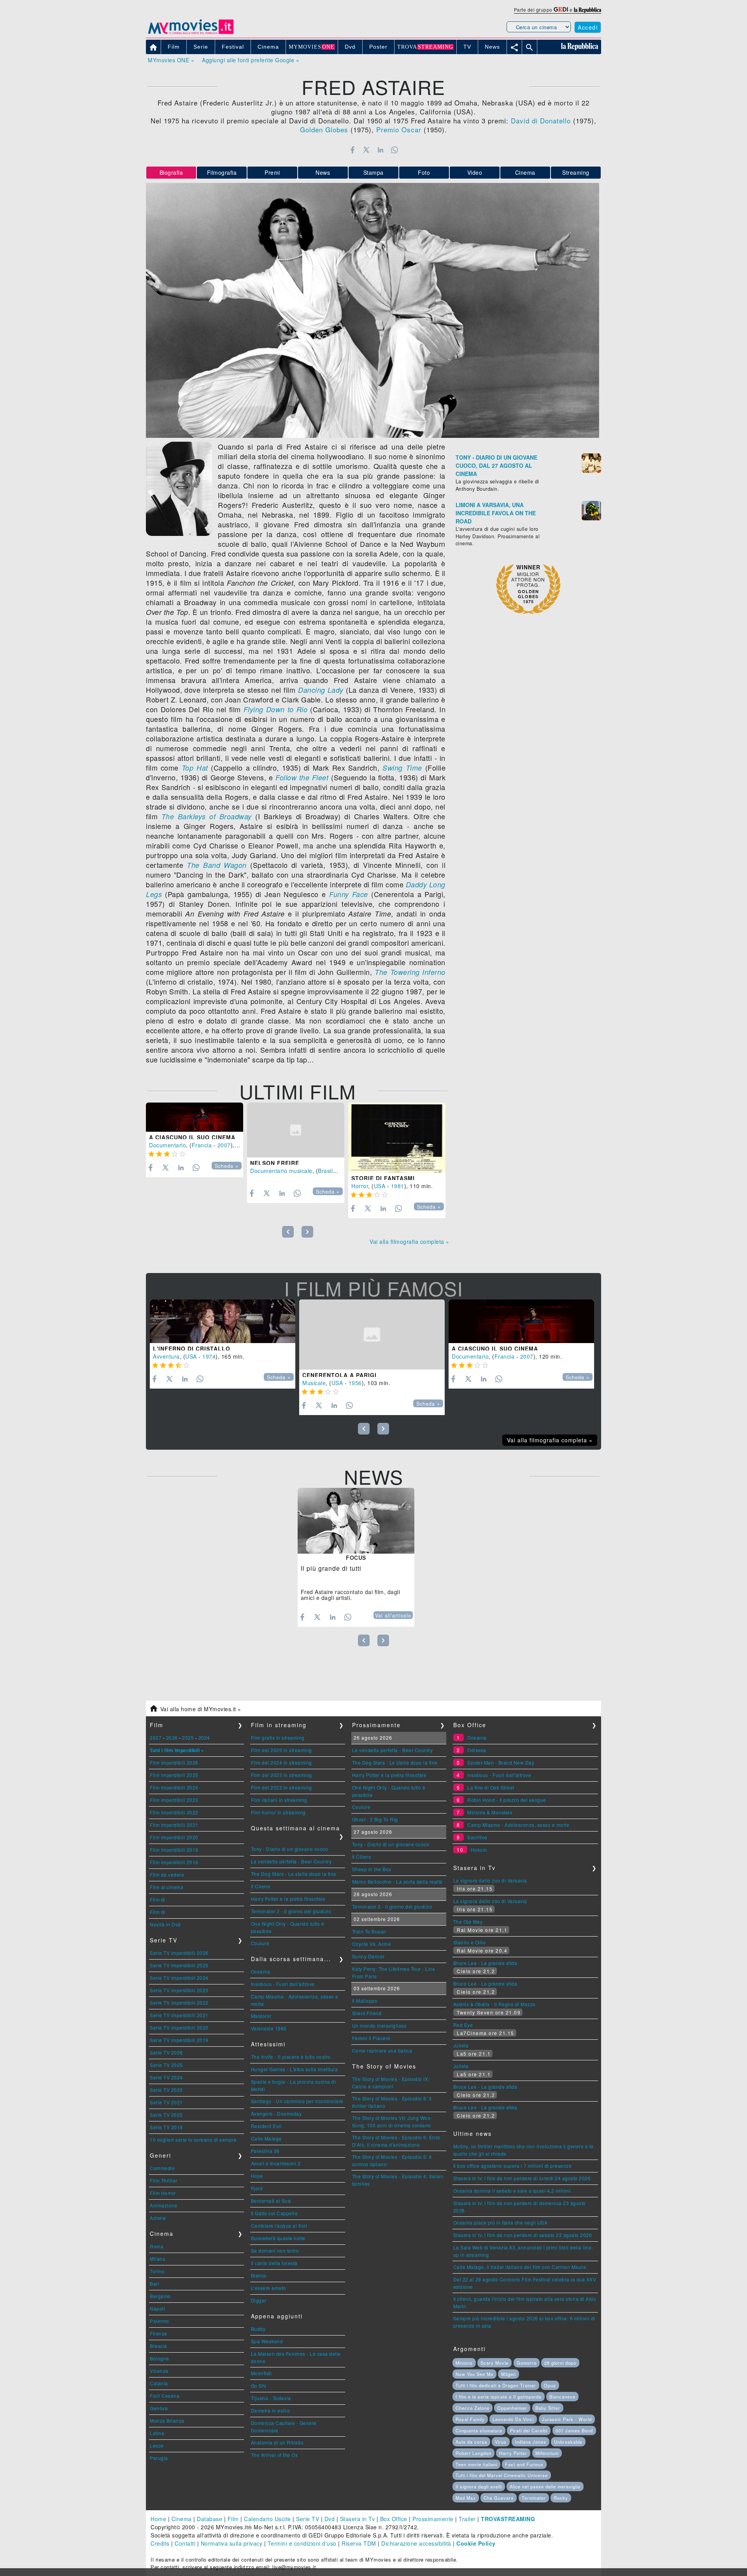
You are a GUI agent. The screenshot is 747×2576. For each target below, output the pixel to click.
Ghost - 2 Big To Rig (375, 1819)
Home (158, 2519)
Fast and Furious (524, 2464)
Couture (260, 1943)
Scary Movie (494, 2363)
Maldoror (261, 2016)
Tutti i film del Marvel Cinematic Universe (502, 2475)
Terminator (534, 2498)
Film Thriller (164, 2180)
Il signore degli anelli (479, 2486)
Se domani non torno (275, 2250)
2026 (172, 1738)
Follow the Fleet (302, 777)
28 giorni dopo (560, 2363)
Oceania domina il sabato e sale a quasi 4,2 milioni (512, 2191)
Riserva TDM (359, 2543)
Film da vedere (167, 1874)
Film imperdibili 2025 (174, 1775)
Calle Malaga (266, 2138)
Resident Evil (266, 2126)
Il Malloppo (365, 2001)
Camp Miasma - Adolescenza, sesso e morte (518, 1825)
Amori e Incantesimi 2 (276, 2163)
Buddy (258, 2329)
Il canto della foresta (274, 2263)
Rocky (561, 2498)
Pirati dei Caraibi (529, 2430)
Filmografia (222, 172)
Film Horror (163, 2193)
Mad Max (466, 2498)
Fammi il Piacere (371, 2038)
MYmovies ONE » (171, 60)
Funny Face (349, 894)
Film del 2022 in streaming (281, 1787)
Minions (464, 2363)
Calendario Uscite (267, 2519)
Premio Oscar (399, 129)
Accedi (588, 27)
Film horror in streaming (278, 1812)
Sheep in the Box (372, 1869)
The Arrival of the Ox (274, 2455)
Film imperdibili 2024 (174, 1787)
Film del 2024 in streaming (281, 1762)
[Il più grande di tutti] (356, 1521)
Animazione (163, 2205)
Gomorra (527, 2363)
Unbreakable (568, 2442)
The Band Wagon (217, 865)
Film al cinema (167, 1887)
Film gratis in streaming (278, 1738)
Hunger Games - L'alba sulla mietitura (295, 2069)
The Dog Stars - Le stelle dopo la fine (294, 1874)
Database (210, 2519)
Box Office (394, 2519)
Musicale (314, 1383)
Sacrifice (477, 1837)
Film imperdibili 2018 (174, 1862)
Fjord (257, 2188)
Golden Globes (324, 129)
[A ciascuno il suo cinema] (195, 1117)
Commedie (162, 2168)
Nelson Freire (275, 1163)
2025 (188, 1738)
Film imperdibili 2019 (174, 1850)
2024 (204, 1738)
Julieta (461, 2045)
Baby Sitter (548, 2408)
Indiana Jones (530, 2442)
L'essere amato (268, 2288)
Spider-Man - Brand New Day (501, 1762)
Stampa (373, 172)
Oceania (261, 1971)
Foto (424, 172)
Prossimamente (433, 2519)
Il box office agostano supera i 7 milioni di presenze (513, 2166)
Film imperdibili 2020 (174, 1837)
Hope (257, 2176)
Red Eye (463, 2025)
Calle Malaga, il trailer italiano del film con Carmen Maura (520, 2267)
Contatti (185, 2543)
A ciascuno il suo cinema (192, 1137)
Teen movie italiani (476, 2464)
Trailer (467, 2519)
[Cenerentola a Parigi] (372, 1335)
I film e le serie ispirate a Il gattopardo (499, 2397)
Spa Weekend (267, 2341)
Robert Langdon (473, 2453)
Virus (501, 2442)
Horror (360, 1186)
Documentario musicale (281, 1171)
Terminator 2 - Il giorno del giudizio (291, 1911)
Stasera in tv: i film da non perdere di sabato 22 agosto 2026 (523, 2235)
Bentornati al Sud (271, 2201)
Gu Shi (259, 2385)
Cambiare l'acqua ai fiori (279, 2226)
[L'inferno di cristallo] (223, 1321)
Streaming (576, 172)
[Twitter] (366, 150)
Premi (272, 172)
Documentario (167, 1145)
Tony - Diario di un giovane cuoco (290, 1849)
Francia (202, 1145)
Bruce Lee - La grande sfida (485, 1963)
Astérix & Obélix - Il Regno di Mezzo (494, 2004)
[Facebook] (352, 150)
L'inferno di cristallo (192, 1349)
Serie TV (308, 2519)
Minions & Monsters (490, 1812)
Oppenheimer (512, 2408)
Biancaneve (562, 2397)
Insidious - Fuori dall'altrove (283, 1984)
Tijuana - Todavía (271, 2398)
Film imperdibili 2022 (174, 1812)
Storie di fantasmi (383, 1178)
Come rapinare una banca (382, 2050)
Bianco (259, 2275)
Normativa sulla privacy (232, 2543)
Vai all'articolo (393, 1615)
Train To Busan (369, 1931)
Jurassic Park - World (567, 2419)
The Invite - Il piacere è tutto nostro (291, 2057)
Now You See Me (474, 2374)
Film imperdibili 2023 (174, 1800)
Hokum (479, 1850)
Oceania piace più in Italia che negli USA (501, 2222)
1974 (209, 1356)
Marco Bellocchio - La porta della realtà (397, 1882)
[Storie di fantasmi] (397, 1138)
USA (380, 1186)
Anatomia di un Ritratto (277, 2442)
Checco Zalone (473, 2408)
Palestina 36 (265, 2151)
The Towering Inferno (410, 972)
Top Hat (195, 768)
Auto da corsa (471, 2442)
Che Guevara (499, 2498)
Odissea (477, 1750)
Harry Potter (513, 2453)
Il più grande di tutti (331, 1568)
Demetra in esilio (271, 2410)
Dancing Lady (321, 690)
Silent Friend (367, 2013)
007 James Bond (574, 2430)
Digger (259, 2300)
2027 (156, 1738)
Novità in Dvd (165, 1924)
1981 (398, 1186)
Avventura (166, 1356)
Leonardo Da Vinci (513, 2419)
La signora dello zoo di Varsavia (490, 1880)
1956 (355, 1383)
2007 (224, 1145)
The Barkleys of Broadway (207, 816)
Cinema (525, 172)
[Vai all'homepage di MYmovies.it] (191, 33)
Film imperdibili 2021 (174, 1825)
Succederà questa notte (278, 2238)
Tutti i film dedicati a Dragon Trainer (496, 2385)
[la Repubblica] (587, 10)
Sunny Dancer (368, 1956)
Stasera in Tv (358, 2519)
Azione (158, 2218)
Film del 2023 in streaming (281, 1775)
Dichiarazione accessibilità (416, 2543)
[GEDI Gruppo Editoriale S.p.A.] (561, 10)
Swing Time (402, 768)
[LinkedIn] (380, 150)
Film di (158, 1899)
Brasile (327, 1171)
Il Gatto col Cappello (274, 2213)
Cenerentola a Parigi (339, 1375)
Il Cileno (261, 1886)
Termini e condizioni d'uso (302, 2543)
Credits (160, 2543)
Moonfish (261, 2373)
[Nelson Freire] (296, 1130)
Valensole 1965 (269, 2028)
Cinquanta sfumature (479, 2430)
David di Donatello (541, 120)
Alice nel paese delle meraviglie (545, 2486)
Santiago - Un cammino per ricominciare (297, 2101)
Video (475, 172)
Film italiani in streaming (279, 1800)
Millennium (547, 2453)
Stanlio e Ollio (470, 1942)
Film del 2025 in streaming (281, 1750)
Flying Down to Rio (276, 709)
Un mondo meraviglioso (380, 2026)
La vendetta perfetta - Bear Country (291, 1861)
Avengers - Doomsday (276, 2113)
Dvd (330, 2519)
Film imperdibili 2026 (174, 1762)
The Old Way (468, 1922)
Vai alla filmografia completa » (409, 1241)
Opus (550, 2385)
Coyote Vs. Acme (372, 1944)
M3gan (509, 2374)
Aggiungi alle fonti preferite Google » (251, 60)
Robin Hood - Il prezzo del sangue (507, 1800)
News (323, 172)
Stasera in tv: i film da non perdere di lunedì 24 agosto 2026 (522, 2178)
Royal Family (470, 2419)
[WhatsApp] (395, 150)
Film (233, 2519)
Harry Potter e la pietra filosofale (288, 1899)
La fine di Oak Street (491, 1787)
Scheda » (227, 1166)
